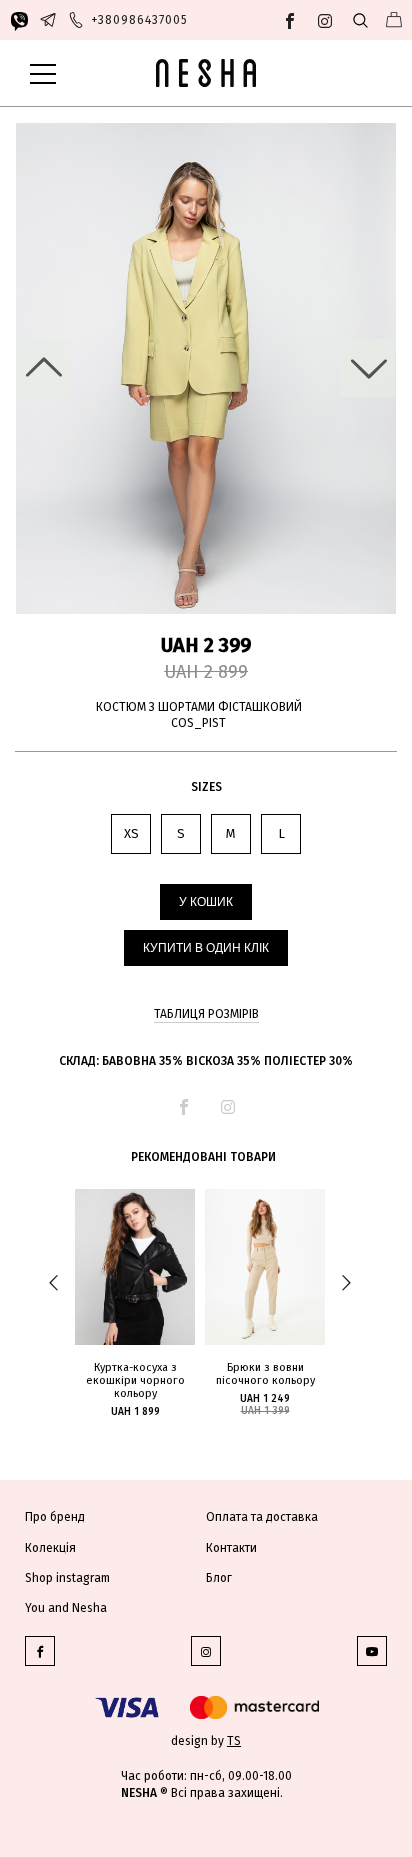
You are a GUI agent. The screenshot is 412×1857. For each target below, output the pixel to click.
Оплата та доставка (262, 1517)
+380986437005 (139, 20)
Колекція (50, 1548)
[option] (206, 369)
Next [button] (368, 368)
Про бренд (55, 1517)
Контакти (231, 1548)
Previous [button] (43, 368)
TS (234, 1741)
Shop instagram (67, 1578)
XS (131, 833)
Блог (219, 1578)
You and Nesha (66, 1608)
